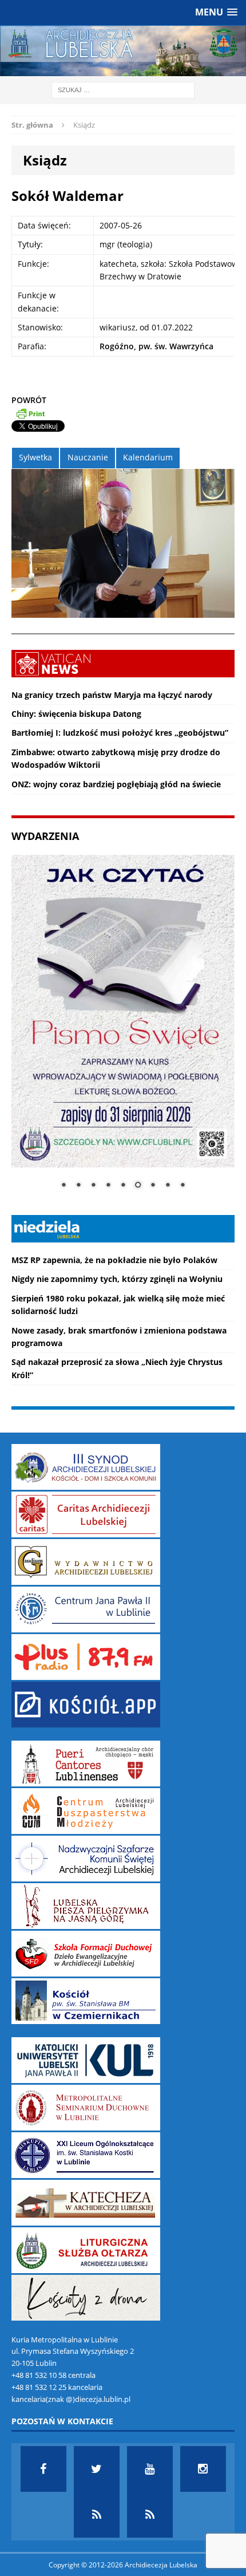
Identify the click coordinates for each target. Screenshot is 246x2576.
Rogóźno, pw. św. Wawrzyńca (156, 346)
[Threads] (150, 2515)
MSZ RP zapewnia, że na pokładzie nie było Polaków (114, 1260)
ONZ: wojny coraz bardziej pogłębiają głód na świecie (116, 784)
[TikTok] (97, 2515)
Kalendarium (148, 457)
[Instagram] (203, 2469)
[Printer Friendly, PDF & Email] (30, 413)
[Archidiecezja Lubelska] (123, 51)
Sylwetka (35, 457)
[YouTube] (150, 2469)
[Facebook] (43, 2469)
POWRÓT (29, 400)
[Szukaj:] (123, 89)
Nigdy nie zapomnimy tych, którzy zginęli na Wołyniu (117, 1279)
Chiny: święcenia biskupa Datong (76, 714)
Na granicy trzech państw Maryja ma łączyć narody (112, 695)
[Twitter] (97, 2469)
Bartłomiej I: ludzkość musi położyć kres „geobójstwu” (120, 733)
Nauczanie (88, 457)
